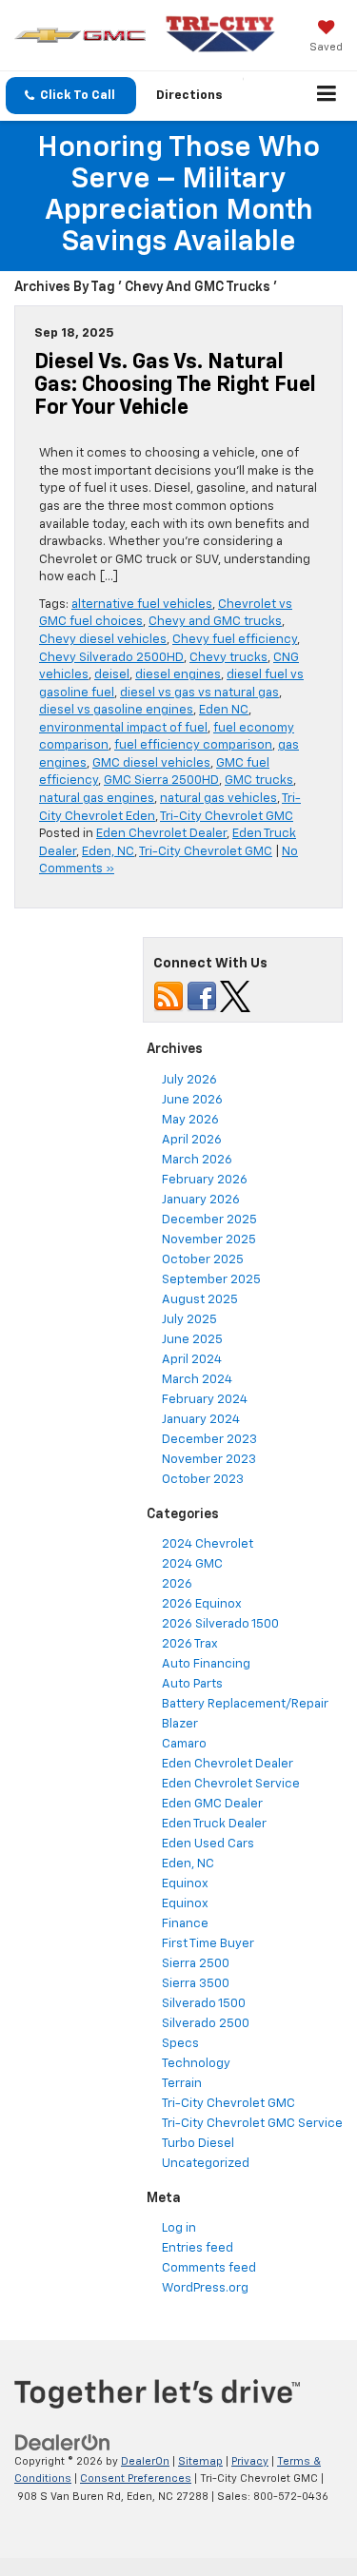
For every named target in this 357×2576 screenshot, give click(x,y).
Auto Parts (192, 1684)
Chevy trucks (228, 658)
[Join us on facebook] (202, 996)
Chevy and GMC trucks (215, 622)
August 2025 (200, 1300)
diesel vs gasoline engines (116, 710)
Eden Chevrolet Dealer (161, 834)
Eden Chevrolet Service (231, 1784)
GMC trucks (259, 781)
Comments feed (209, 2268)
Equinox (185, 1884)
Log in (179, 2228)
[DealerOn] (63, 2442)
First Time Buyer (208, 1944)
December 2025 (209, 1220)
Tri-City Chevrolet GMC (227, 817)
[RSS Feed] (169, 996)
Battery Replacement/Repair (245, 1704)
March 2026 (197, 1160)
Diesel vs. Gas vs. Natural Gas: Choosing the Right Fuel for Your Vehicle (175, 385)
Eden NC (224, 710)
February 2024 (205, 1400)
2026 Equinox (202, 1604)
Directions (189, 96)
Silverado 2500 (206, 2024)
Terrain (182, 2084)
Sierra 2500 (196, 1964)
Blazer (180, 1724)
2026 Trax (190, 1644)
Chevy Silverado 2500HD (111, 658)
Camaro (184, 1744)
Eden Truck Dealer (214, 1824)
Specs (180, 2044)
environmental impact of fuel (123, 728)
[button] (71, 96)
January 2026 (201, 1200)
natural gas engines (97, 799)
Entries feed (198, 2248)
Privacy (250, 2461)
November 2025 (209, 1240)
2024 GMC (192, 1564)
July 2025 (189, 1320)
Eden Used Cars (208, 1844)
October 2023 (203, 1480)
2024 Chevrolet (208, 1544)
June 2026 (192, 1100)
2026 (177, 1584)
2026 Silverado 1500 (220, 1624)
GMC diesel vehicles (151, 763)
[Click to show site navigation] (327, 96)
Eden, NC (108, 852)
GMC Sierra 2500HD (161, 781)
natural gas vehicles (218, 799)
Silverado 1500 (204, 2004)
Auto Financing (206, 1664)
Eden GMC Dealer (212, 1804)
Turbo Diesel (198, 2144)
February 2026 (205, 1180)
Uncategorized (206, 2164)
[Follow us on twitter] (235, 996)
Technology (196, 2064)
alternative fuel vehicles (142, 605)
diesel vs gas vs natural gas (199, 693)
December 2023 (209, 1440)
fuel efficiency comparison (193, 745)
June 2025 (192, 1340)
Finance (185, 1924)
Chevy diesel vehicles (103, 640)
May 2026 (190, 1120)
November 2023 (209, 1460)
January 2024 (201, 1420)
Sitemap (200, 2461)
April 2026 (192, 1140)
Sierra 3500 (196, 1984)
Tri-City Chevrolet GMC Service (252, 2124)
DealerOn (145, 2461)
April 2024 (192, 1360)
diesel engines (178, 675)
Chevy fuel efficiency (235, 640)
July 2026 (189, 1080)
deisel (112, 675)
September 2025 (211, 1280)
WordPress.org (205, 2288)
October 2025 (203, 1260)
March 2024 (197, 1380)
